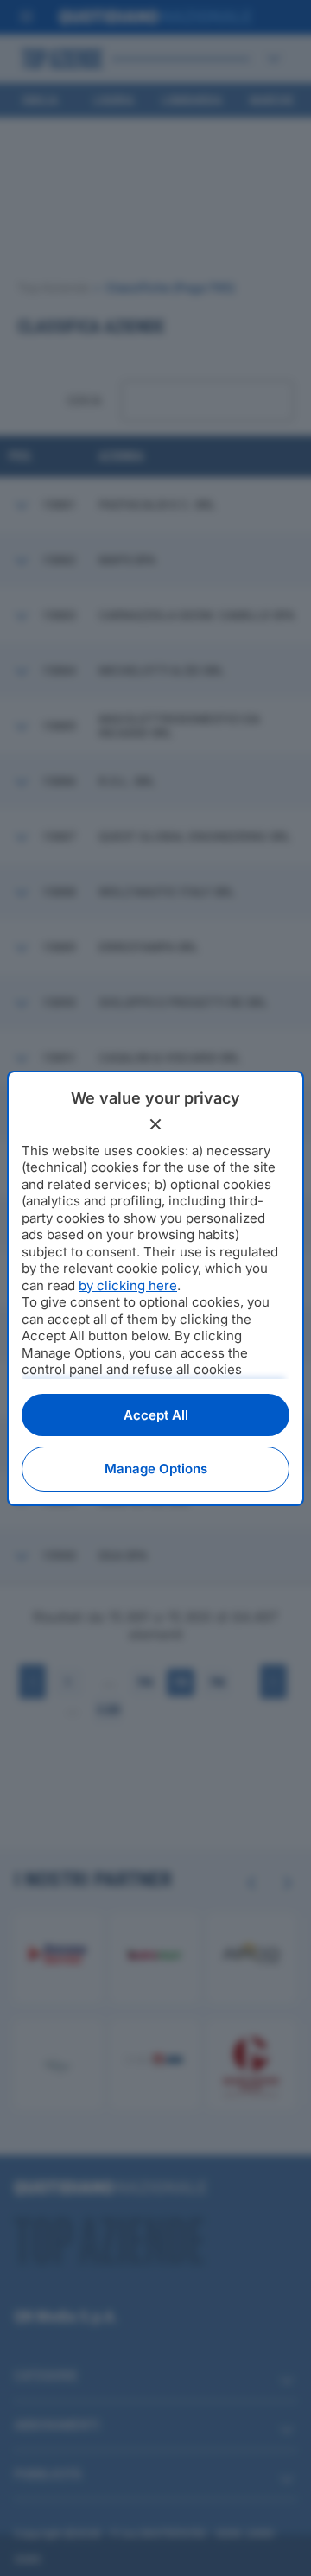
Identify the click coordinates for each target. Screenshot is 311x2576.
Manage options (156, 1469)
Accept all (156, 1415)
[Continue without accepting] (155, 1124)
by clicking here (128, 1285)
